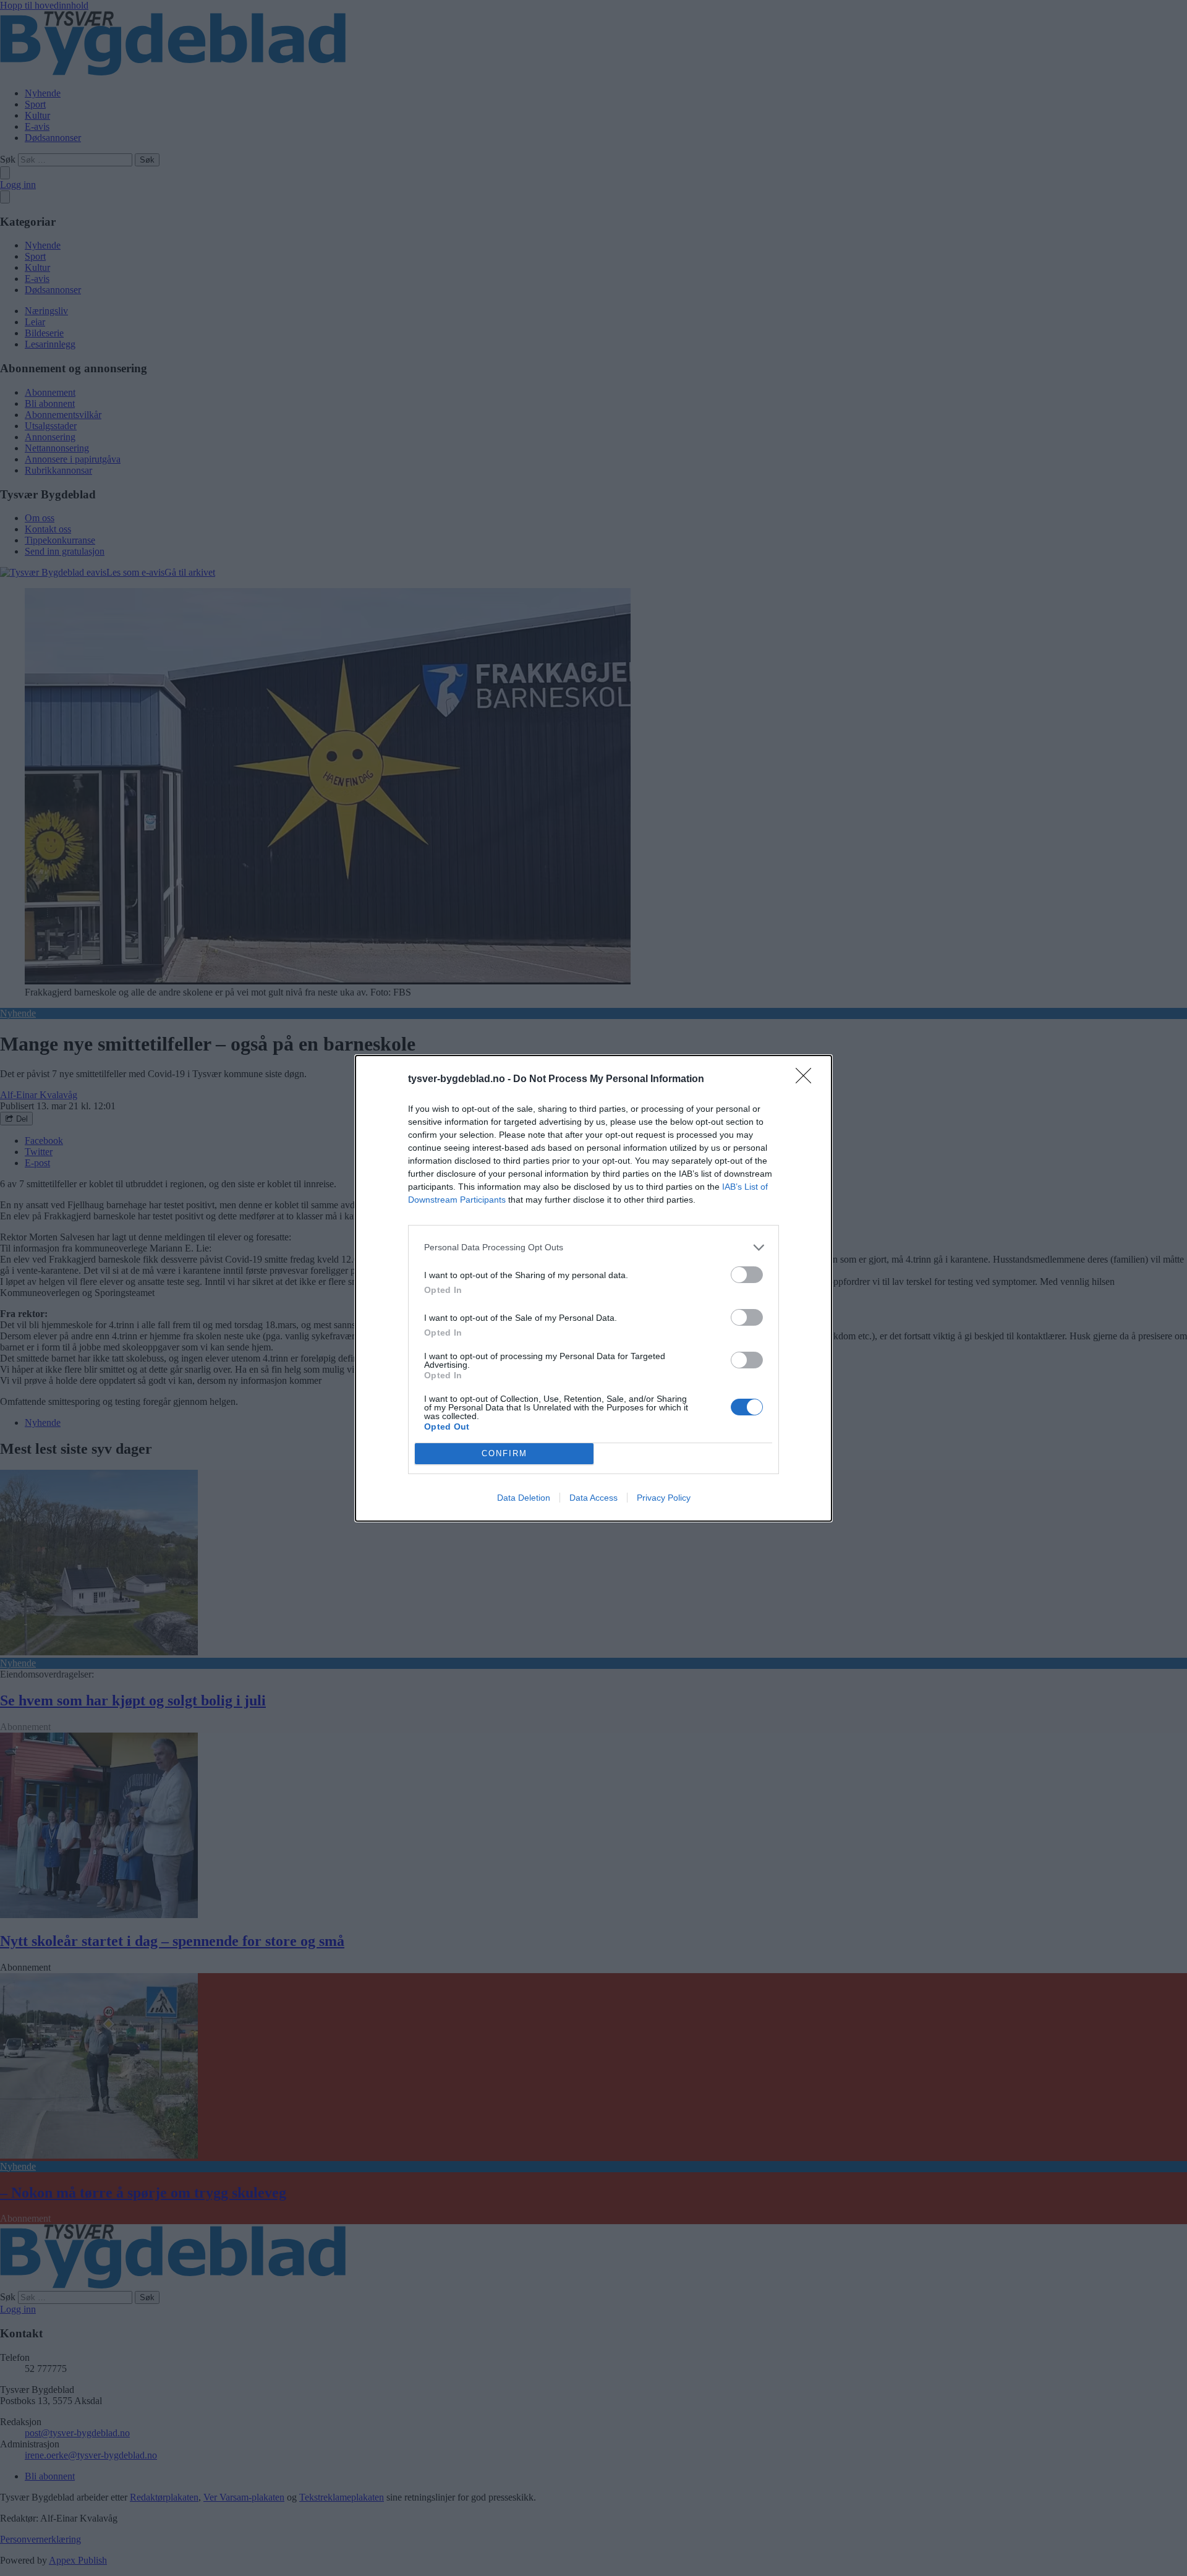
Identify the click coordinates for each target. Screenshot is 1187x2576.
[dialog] (593, 1288)
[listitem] (593, 1247)
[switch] (747, 1275)
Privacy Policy (664, 1498)
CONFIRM (504, 1453)
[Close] (807, 1080)
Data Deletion (524, 1498)
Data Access (593, 1498)
